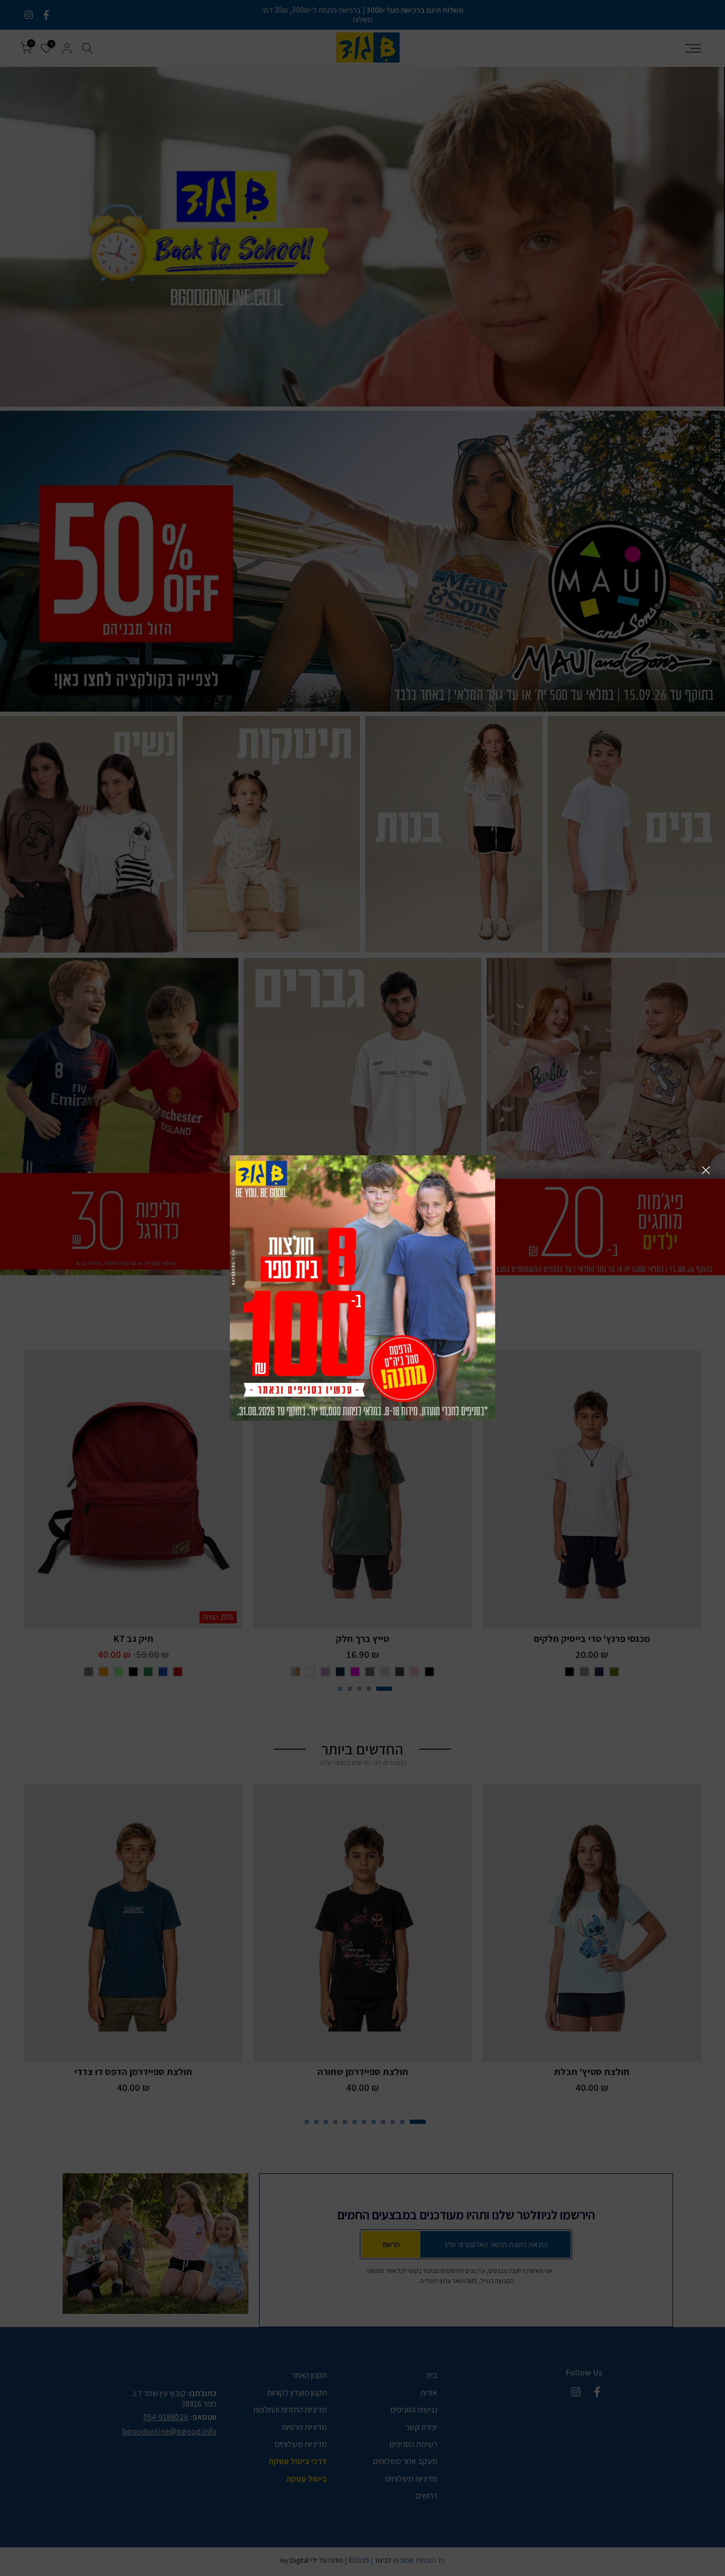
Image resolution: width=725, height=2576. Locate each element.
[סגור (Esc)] (706, 1170)
